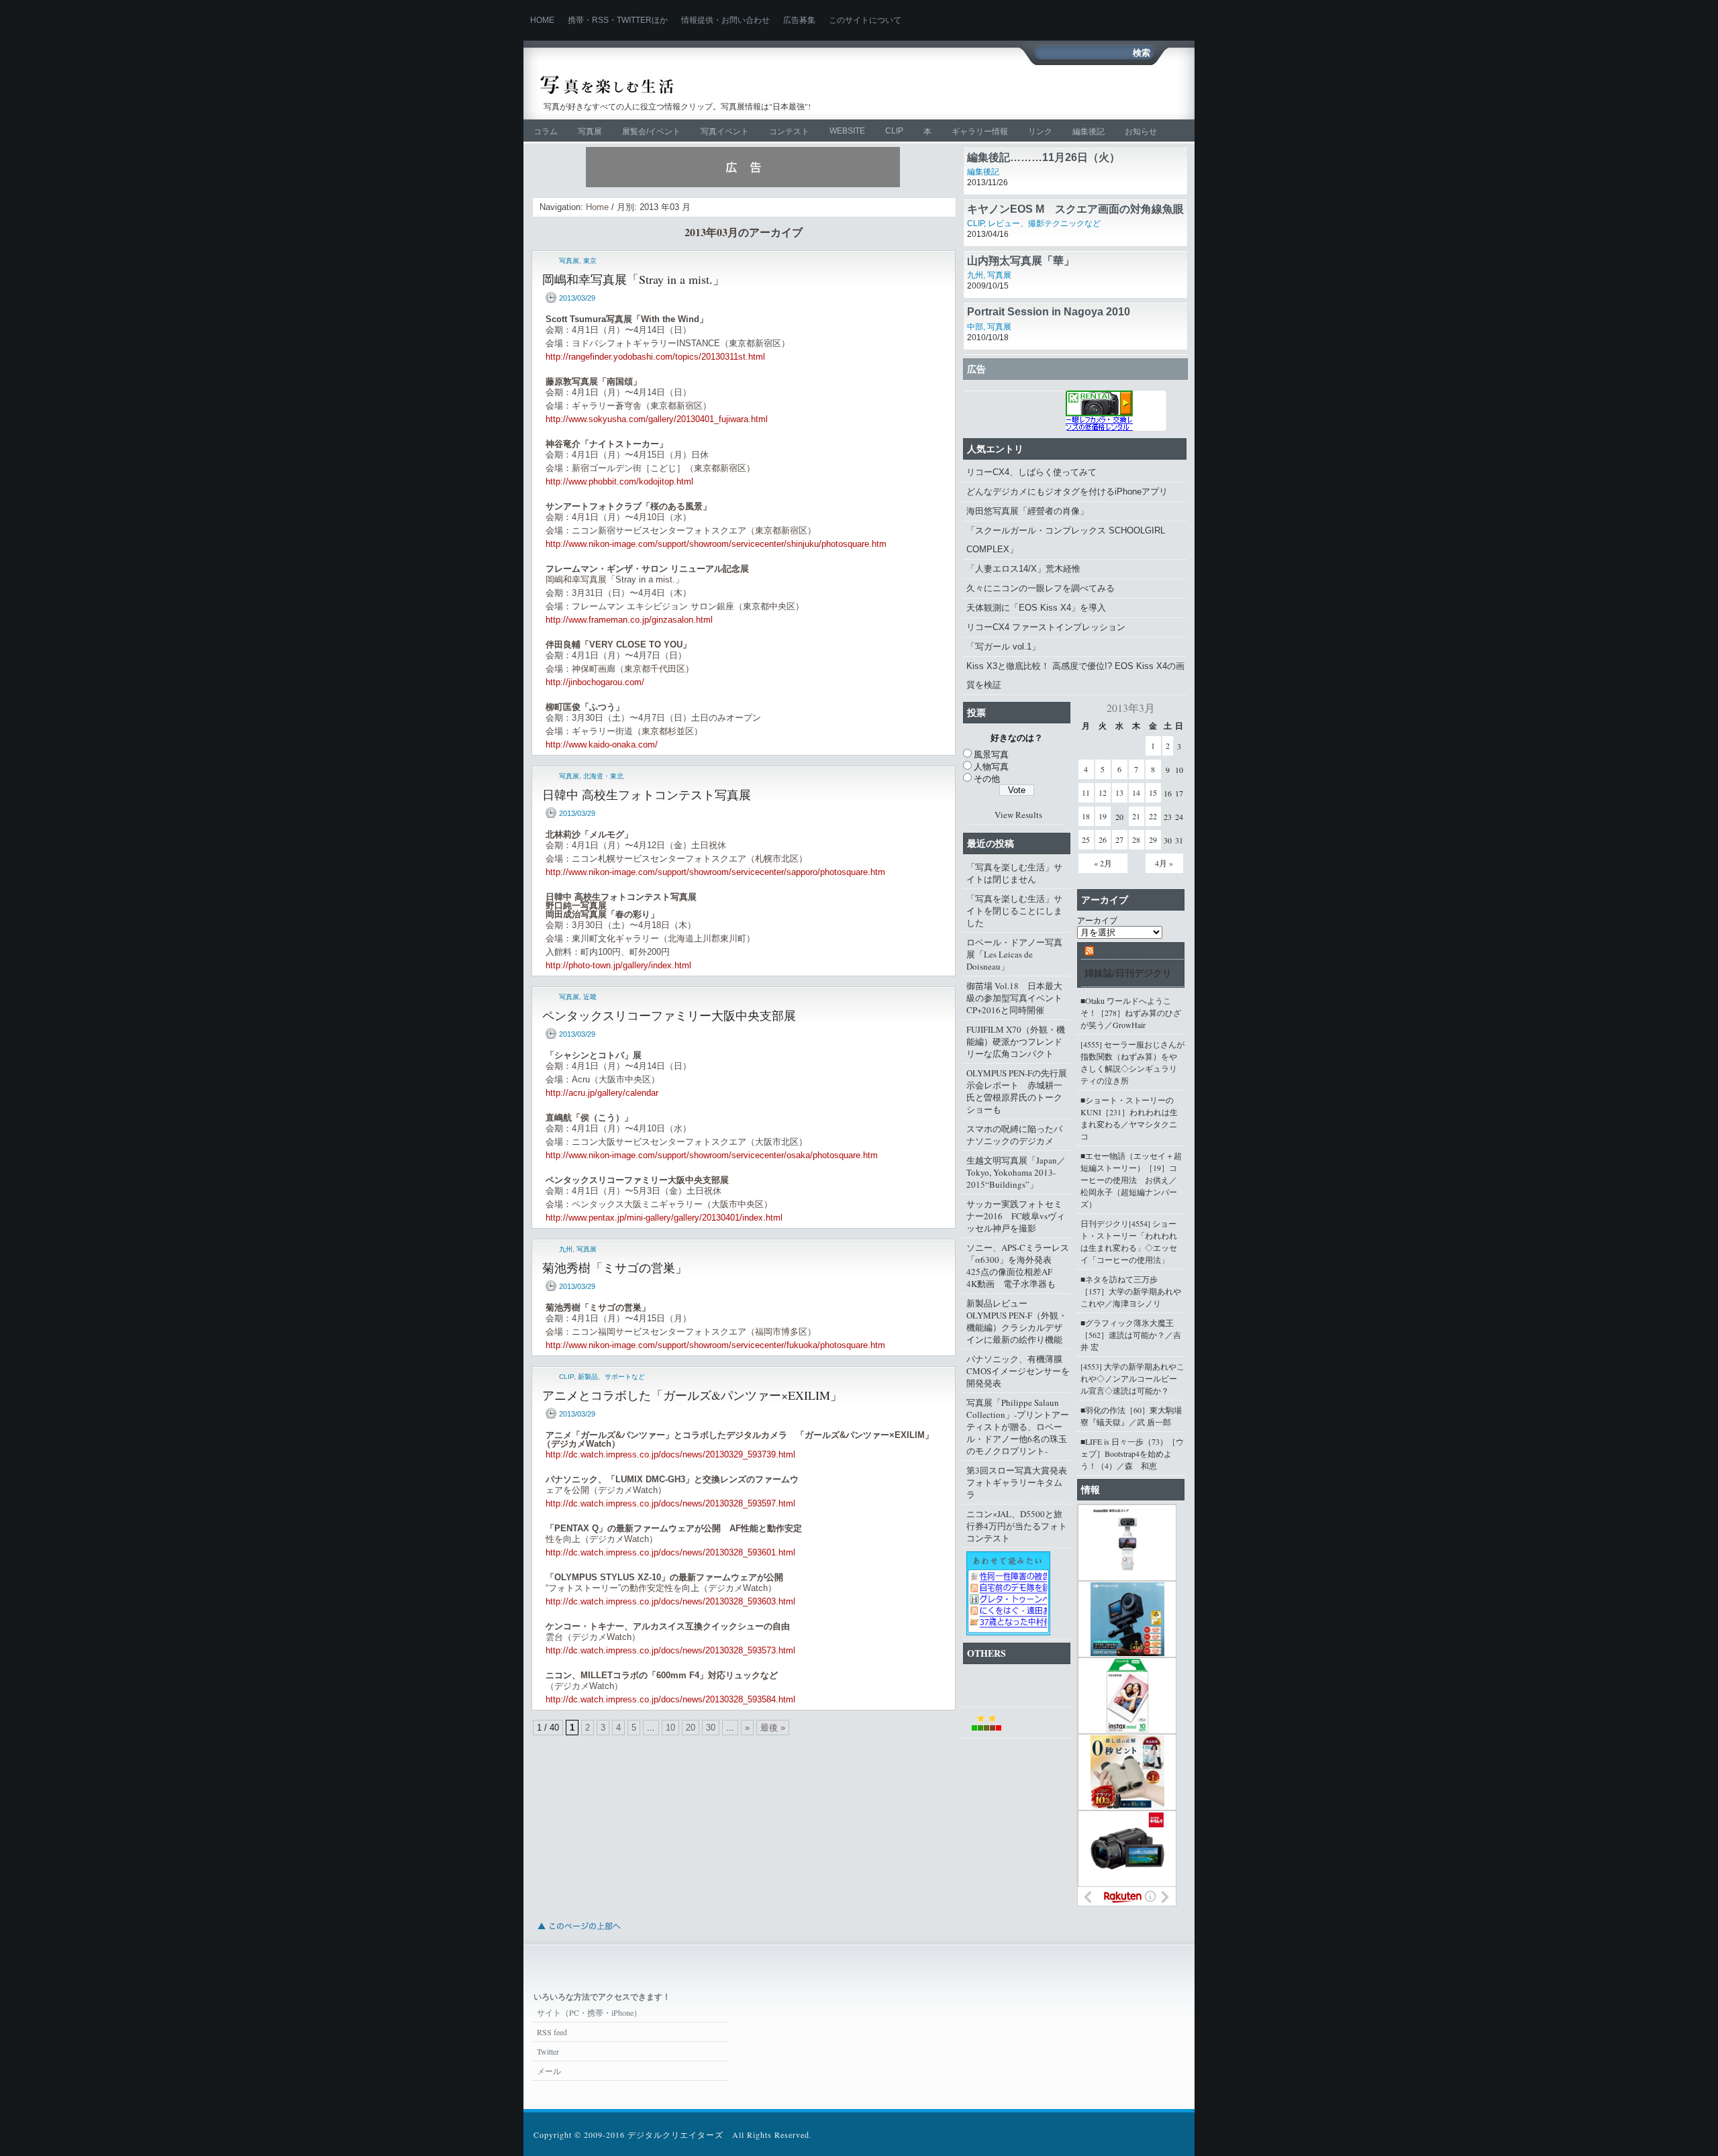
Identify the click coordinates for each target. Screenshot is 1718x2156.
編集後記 (1089, 132)
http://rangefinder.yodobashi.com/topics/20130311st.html (655, 357)
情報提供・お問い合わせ (725, 20)
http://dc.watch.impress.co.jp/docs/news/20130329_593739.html (670, 1454)
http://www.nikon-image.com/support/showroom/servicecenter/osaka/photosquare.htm (712, 1155)
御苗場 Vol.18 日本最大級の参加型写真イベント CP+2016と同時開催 (1018, 998)
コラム (546, 132)
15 (1153, 792)
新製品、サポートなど (611, 1377)
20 (691, 1728)
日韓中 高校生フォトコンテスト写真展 (647, 794)
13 (1119, 792)
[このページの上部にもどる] (578, 1934)
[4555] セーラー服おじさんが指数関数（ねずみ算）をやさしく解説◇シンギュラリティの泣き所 (1132, 1062)
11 (1086, 792)
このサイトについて (865, 20)
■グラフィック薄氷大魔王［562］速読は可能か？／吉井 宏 (1131, 1335)
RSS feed (552, 2032)
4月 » (1164, 863)
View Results (1018, 815)
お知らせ (1141, 132)
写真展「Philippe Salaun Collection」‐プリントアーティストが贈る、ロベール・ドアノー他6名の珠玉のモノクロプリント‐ (1018, 1427)
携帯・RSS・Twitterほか (618, 20)
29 (1153, 839)
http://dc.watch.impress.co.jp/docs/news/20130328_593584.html (670, 1699)
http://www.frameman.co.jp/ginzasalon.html (629, 620)
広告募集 (799, 20)
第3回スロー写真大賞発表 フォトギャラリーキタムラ (1018, 1482)
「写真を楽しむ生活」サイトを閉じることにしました (1014, 911)
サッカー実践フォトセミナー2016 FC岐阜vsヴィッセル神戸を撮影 (1016, 1216)
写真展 (590, 132)
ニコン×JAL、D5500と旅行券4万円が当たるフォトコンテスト (1017, 1526)
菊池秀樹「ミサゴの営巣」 (615, 1268)
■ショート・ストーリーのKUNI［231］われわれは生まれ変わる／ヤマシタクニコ (1129, 1118)
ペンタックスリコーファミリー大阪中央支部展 (669, 1015)
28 (1136, 839)
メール (549, 2071)
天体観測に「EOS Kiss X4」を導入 (1036, 608)
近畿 (590, 997)
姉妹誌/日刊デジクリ (1128, 973)
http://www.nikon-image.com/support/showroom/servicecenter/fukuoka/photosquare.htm (715, 1345)
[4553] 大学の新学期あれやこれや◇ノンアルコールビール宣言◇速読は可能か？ (1132, 1378)
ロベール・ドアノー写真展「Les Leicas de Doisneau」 (1014, 954)
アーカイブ (1097, 920)
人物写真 (991, 766)
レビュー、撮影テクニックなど (1044, 223)
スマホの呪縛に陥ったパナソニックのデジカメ (1014, 1135)
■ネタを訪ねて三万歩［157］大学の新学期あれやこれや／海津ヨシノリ (1131, 1291)
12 (1103, 792)
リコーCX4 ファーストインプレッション (1046, 627)
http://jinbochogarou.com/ (595, 682)
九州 (566, 1249)
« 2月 (1103, 863)
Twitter (548, 2051)
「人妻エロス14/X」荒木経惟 (1023, 569)
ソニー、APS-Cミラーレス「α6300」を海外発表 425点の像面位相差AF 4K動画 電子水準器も (1018, 1266)
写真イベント (725, 132)
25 (1086, 839)
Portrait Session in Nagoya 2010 (1049, 312)
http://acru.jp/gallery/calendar (602, 1093)
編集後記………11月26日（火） (1044, 157)
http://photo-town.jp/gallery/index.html (618, 965)
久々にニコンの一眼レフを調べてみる (1041, 588)
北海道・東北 (603, 776)
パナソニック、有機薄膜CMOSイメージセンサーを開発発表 (1018, 1371)
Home (542, 20)
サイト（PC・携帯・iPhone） (589, 2012)
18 (1086, 816)
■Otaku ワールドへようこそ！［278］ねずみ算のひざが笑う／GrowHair (1131, 1013)
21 (1136, 816)
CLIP (894, 131)
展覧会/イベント (651, 132)
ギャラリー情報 (980, 132)
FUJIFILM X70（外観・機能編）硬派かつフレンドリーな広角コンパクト (1016, 1041)
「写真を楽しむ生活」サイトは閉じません (1014, 873)
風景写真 (991, 754)
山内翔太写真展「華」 (1021, 261)
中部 (975, 327)
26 (1103, 839)
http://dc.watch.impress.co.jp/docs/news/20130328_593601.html (670, 1552)
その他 (987, 778)
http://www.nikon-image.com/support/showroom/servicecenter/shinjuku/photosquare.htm (716, 544)
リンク (1040, 132)
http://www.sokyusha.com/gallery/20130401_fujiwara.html (657, 419)
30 (711, 1728)
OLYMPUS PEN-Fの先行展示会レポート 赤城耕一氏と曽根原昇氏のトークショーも (1017, 1091)
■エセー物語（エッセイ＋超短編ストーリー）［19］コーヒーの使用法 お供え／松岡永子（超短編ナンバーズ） (1131, 1180)
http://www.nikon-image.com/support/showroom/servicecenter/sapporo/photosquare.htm (715, 872)
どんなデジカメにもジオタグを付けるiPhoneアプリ (1067, 492)
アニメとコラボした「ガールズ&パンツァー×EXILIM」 (692, 1395)
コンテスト (789, 132)
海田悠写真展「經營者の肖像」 (1027, 511)
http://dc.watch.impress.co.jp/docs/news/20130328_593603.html (670, 1601)
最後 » (773, 1728)
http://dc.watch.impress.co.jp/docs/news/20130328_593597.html (670, 1503)
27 (1119, 839)
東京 (590, 261)
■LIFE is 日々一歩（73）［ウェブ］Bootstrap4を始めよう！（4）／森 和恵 (1132, 1453)
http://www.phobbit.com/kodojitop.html (619, 481)
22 (1153, 816)
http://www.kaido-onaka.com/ (602, 745)
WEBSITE (847, 131)
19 (1103, 816)
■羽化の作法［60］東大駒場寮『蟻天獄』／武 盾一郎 (1131, 1416)
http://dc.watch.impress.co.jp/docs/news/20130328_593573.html (670, 1650)
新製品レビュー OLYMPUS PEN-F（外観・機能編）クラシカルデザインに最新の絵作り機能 (1017, 1321)
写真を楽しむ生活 (683, 85)
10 (670, 1728)
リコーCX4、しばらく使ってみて (1031, 472)
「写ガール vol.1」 (1003, 647)
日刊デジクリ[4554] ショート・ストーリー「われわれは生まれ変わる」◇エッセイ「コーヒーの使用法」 (1129, 1241)
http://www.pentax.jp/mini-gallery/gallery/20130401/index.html (664, 1218)
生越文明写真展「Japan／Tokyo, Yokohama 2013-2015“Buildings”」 (1016, 1172)
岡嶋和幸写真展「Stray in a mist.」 (634, 279)
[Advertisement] (1024, 92)
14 (1136, 792)
